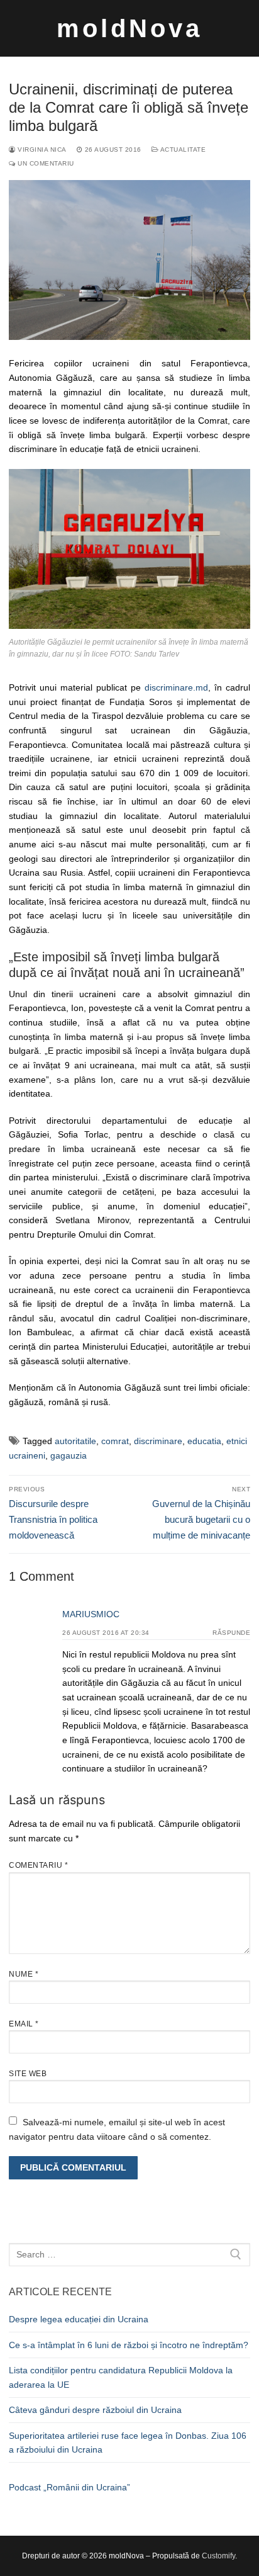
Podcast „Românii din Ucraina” (69, 2487)
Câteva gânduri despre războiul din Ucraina (95, 2410)
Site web (28, 2074)
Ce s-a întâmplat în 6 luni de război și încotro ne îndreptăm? (129, 2345)
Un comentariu (45, 163)
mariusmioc (91, 1614)
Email (24, 2024)
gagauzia (69, 1455)
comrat (115, 1441)
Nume (24, 1974)
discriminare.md (176, 687)
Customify (218, 2556)
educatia (204, 1441)
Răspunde (231, 1633)
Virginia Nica (41, 150)
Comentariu (38, 1865)
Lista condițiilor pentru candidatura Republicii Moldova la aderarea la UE (121, 2377)
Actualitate (182, 150)
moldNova (129, 28)
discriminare (158, 1441)
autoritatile (75, 1441)
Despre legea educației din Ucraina (79, 2319)
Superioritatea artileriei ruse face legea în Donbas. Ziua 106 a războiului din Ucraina (128, 2443)
